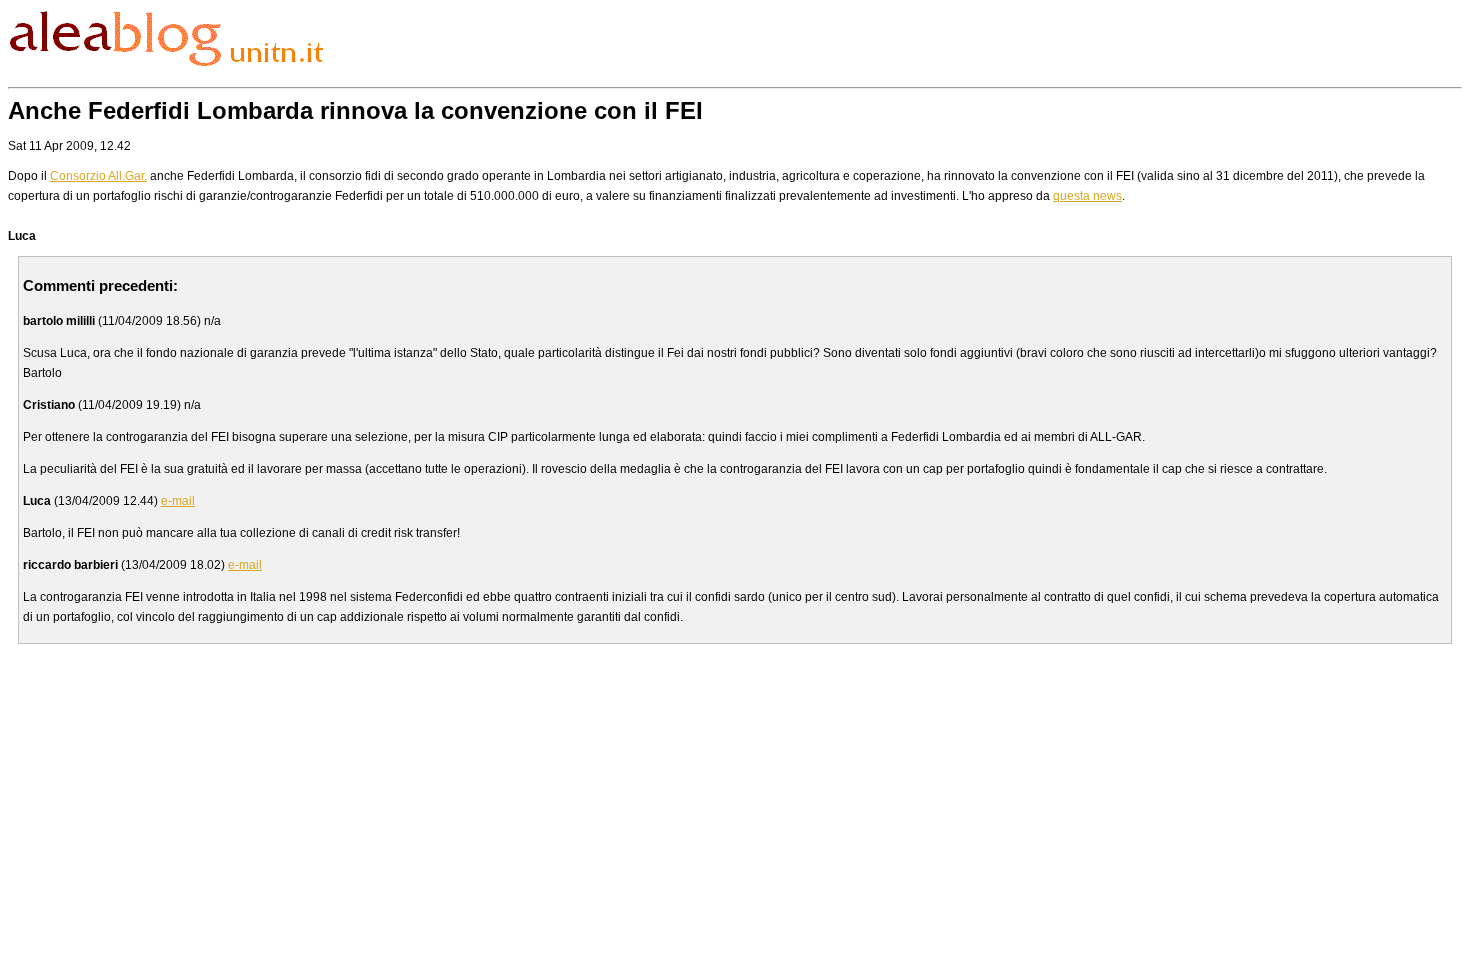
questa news (1087, 196)
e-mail (178, 501)
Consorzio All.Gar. (98, 176)
